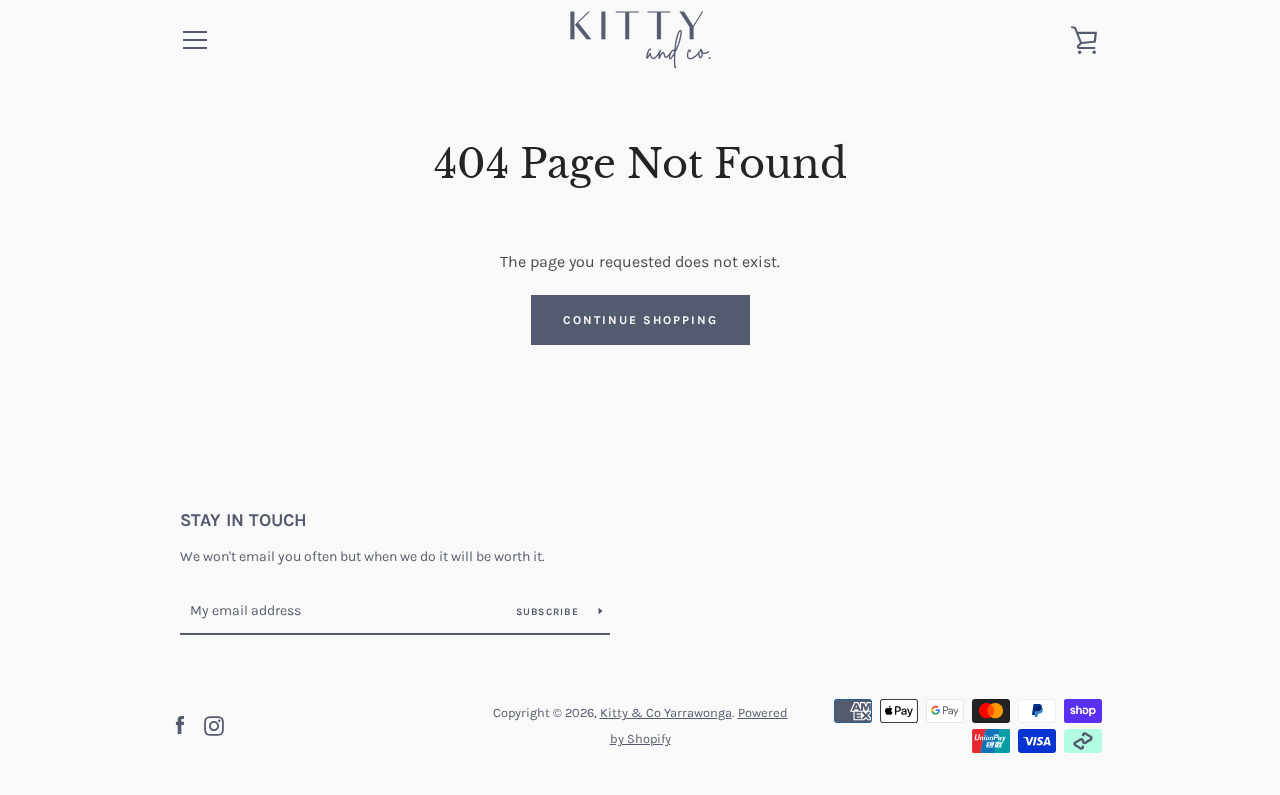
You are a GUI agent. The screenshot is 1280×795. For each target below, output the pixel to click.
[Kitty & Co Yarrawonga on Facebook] (180, 724)
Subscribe (550, 612)
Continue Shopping (640, 320)
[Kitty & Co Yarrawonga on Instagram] (214, 724)
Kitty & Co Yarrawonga (666, 712)
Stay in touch (243, 520)
